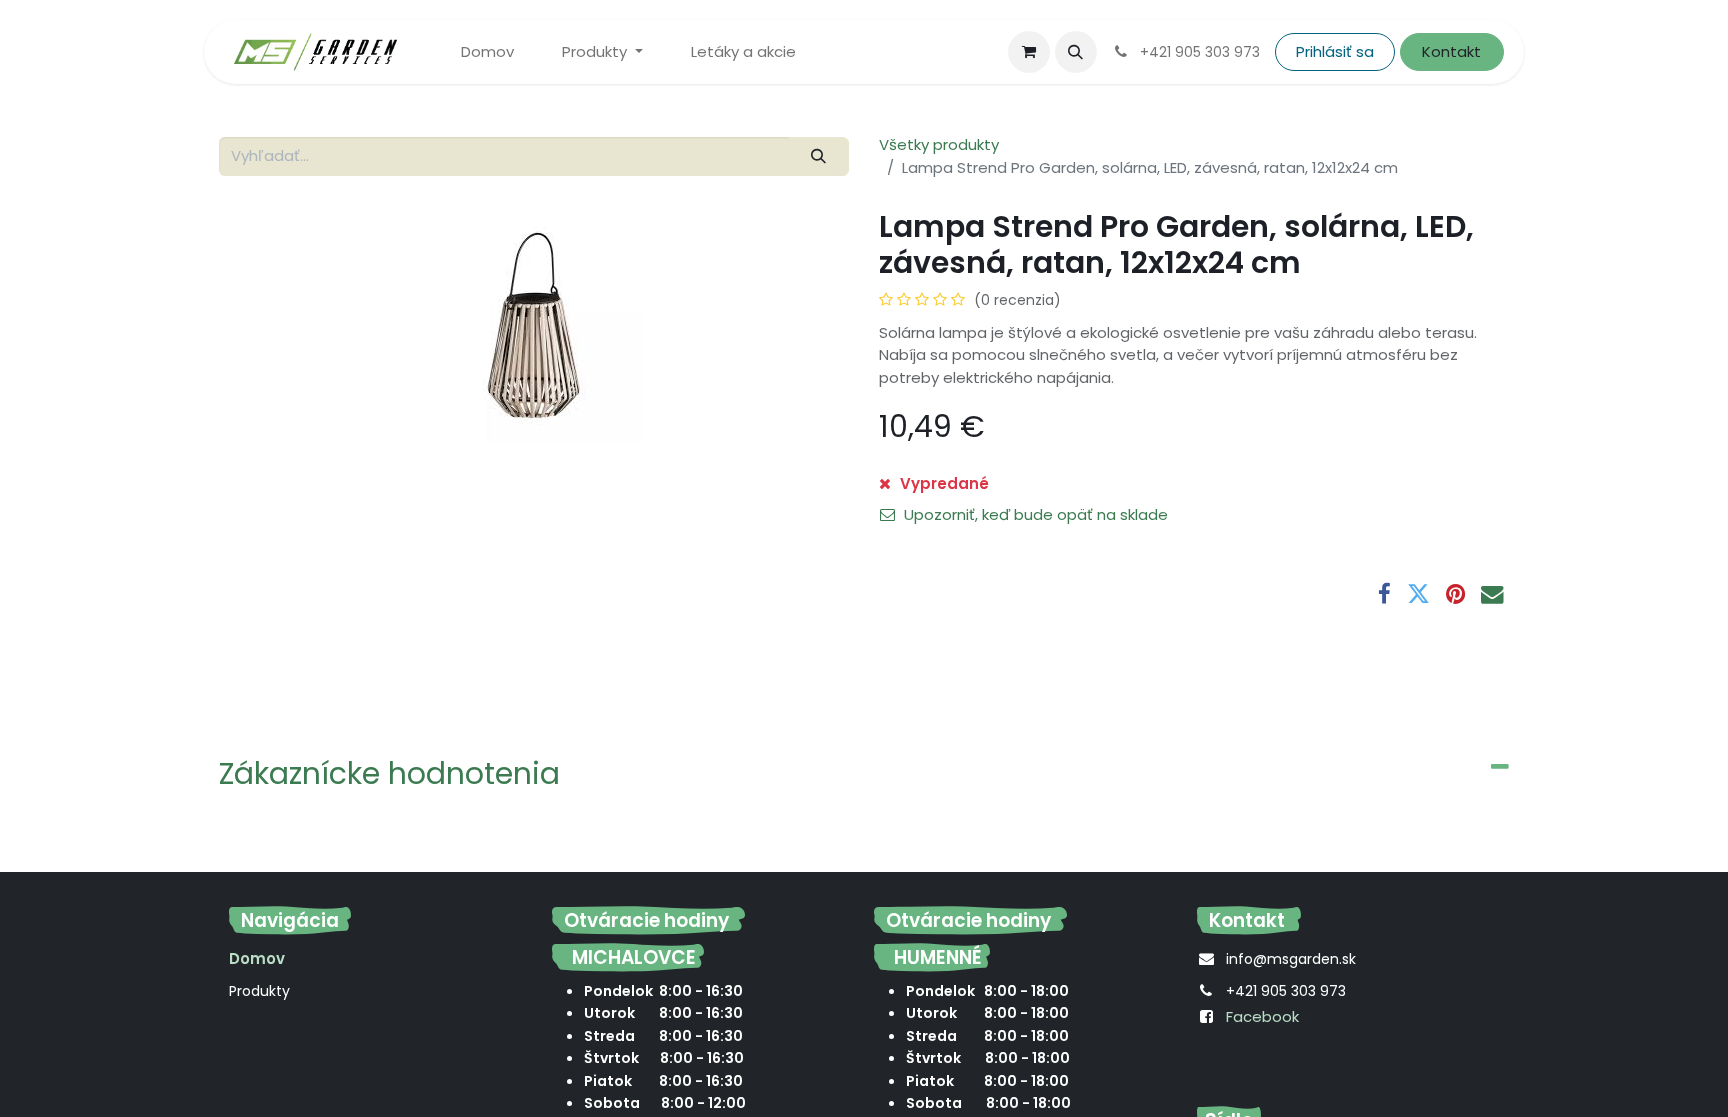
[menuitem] (487, 52)
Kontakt (1451, 51)
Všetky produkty (939, 144)
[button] (1076, 52)
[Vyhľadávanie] (819, 156)
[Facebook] (1384, 594)
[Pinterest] (1455, 594)
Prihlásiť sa (1335, 51)
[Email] (1492, 594)
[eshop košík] (1029, 52)
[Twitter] (1418, 594)
